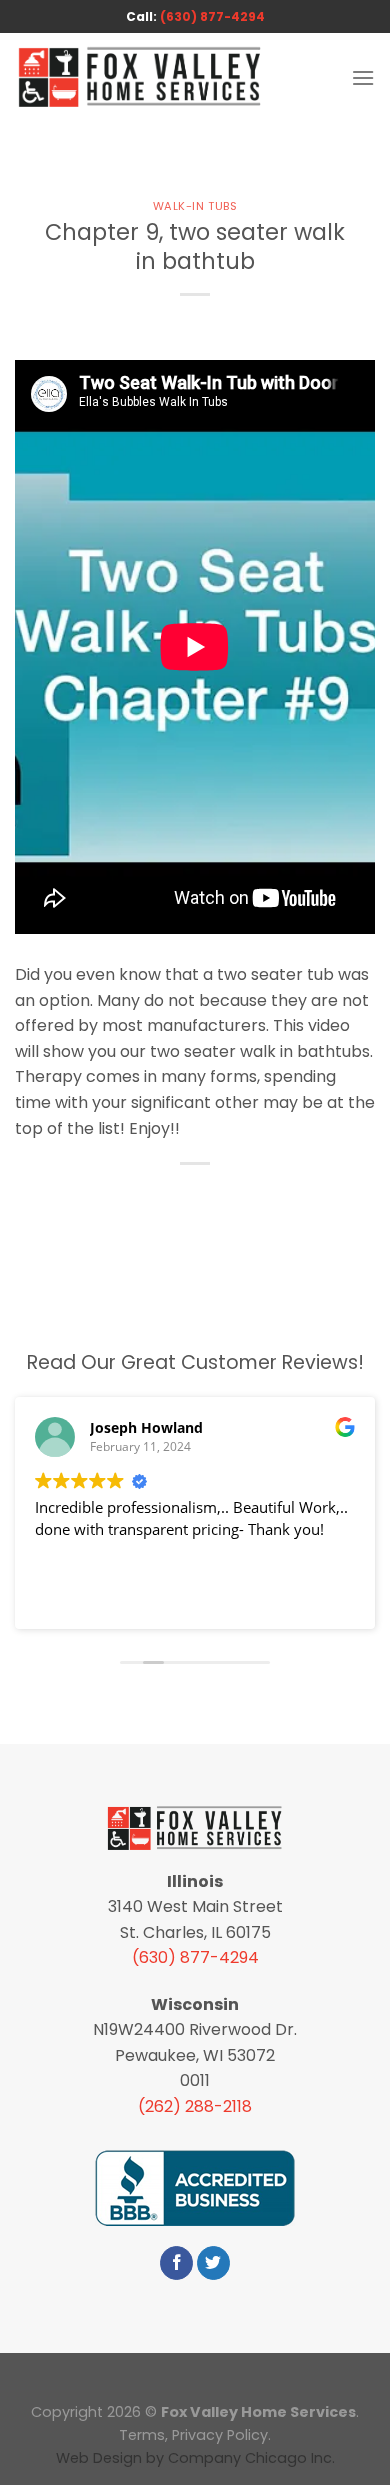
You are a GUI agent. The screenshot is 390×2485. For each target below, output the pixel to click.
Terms (142, 2435)
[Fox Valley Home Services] (140, 78)
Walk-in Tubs (195, 206)
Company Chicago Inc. (251, 2458)
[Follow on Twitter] (213, 2263)
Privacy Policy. (221, 2435)
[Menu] (363, 77)
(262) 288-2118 (195, 2106)
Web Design (99, 2458)
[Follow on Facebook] (176, 2263)
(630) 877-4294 (212, 16)
